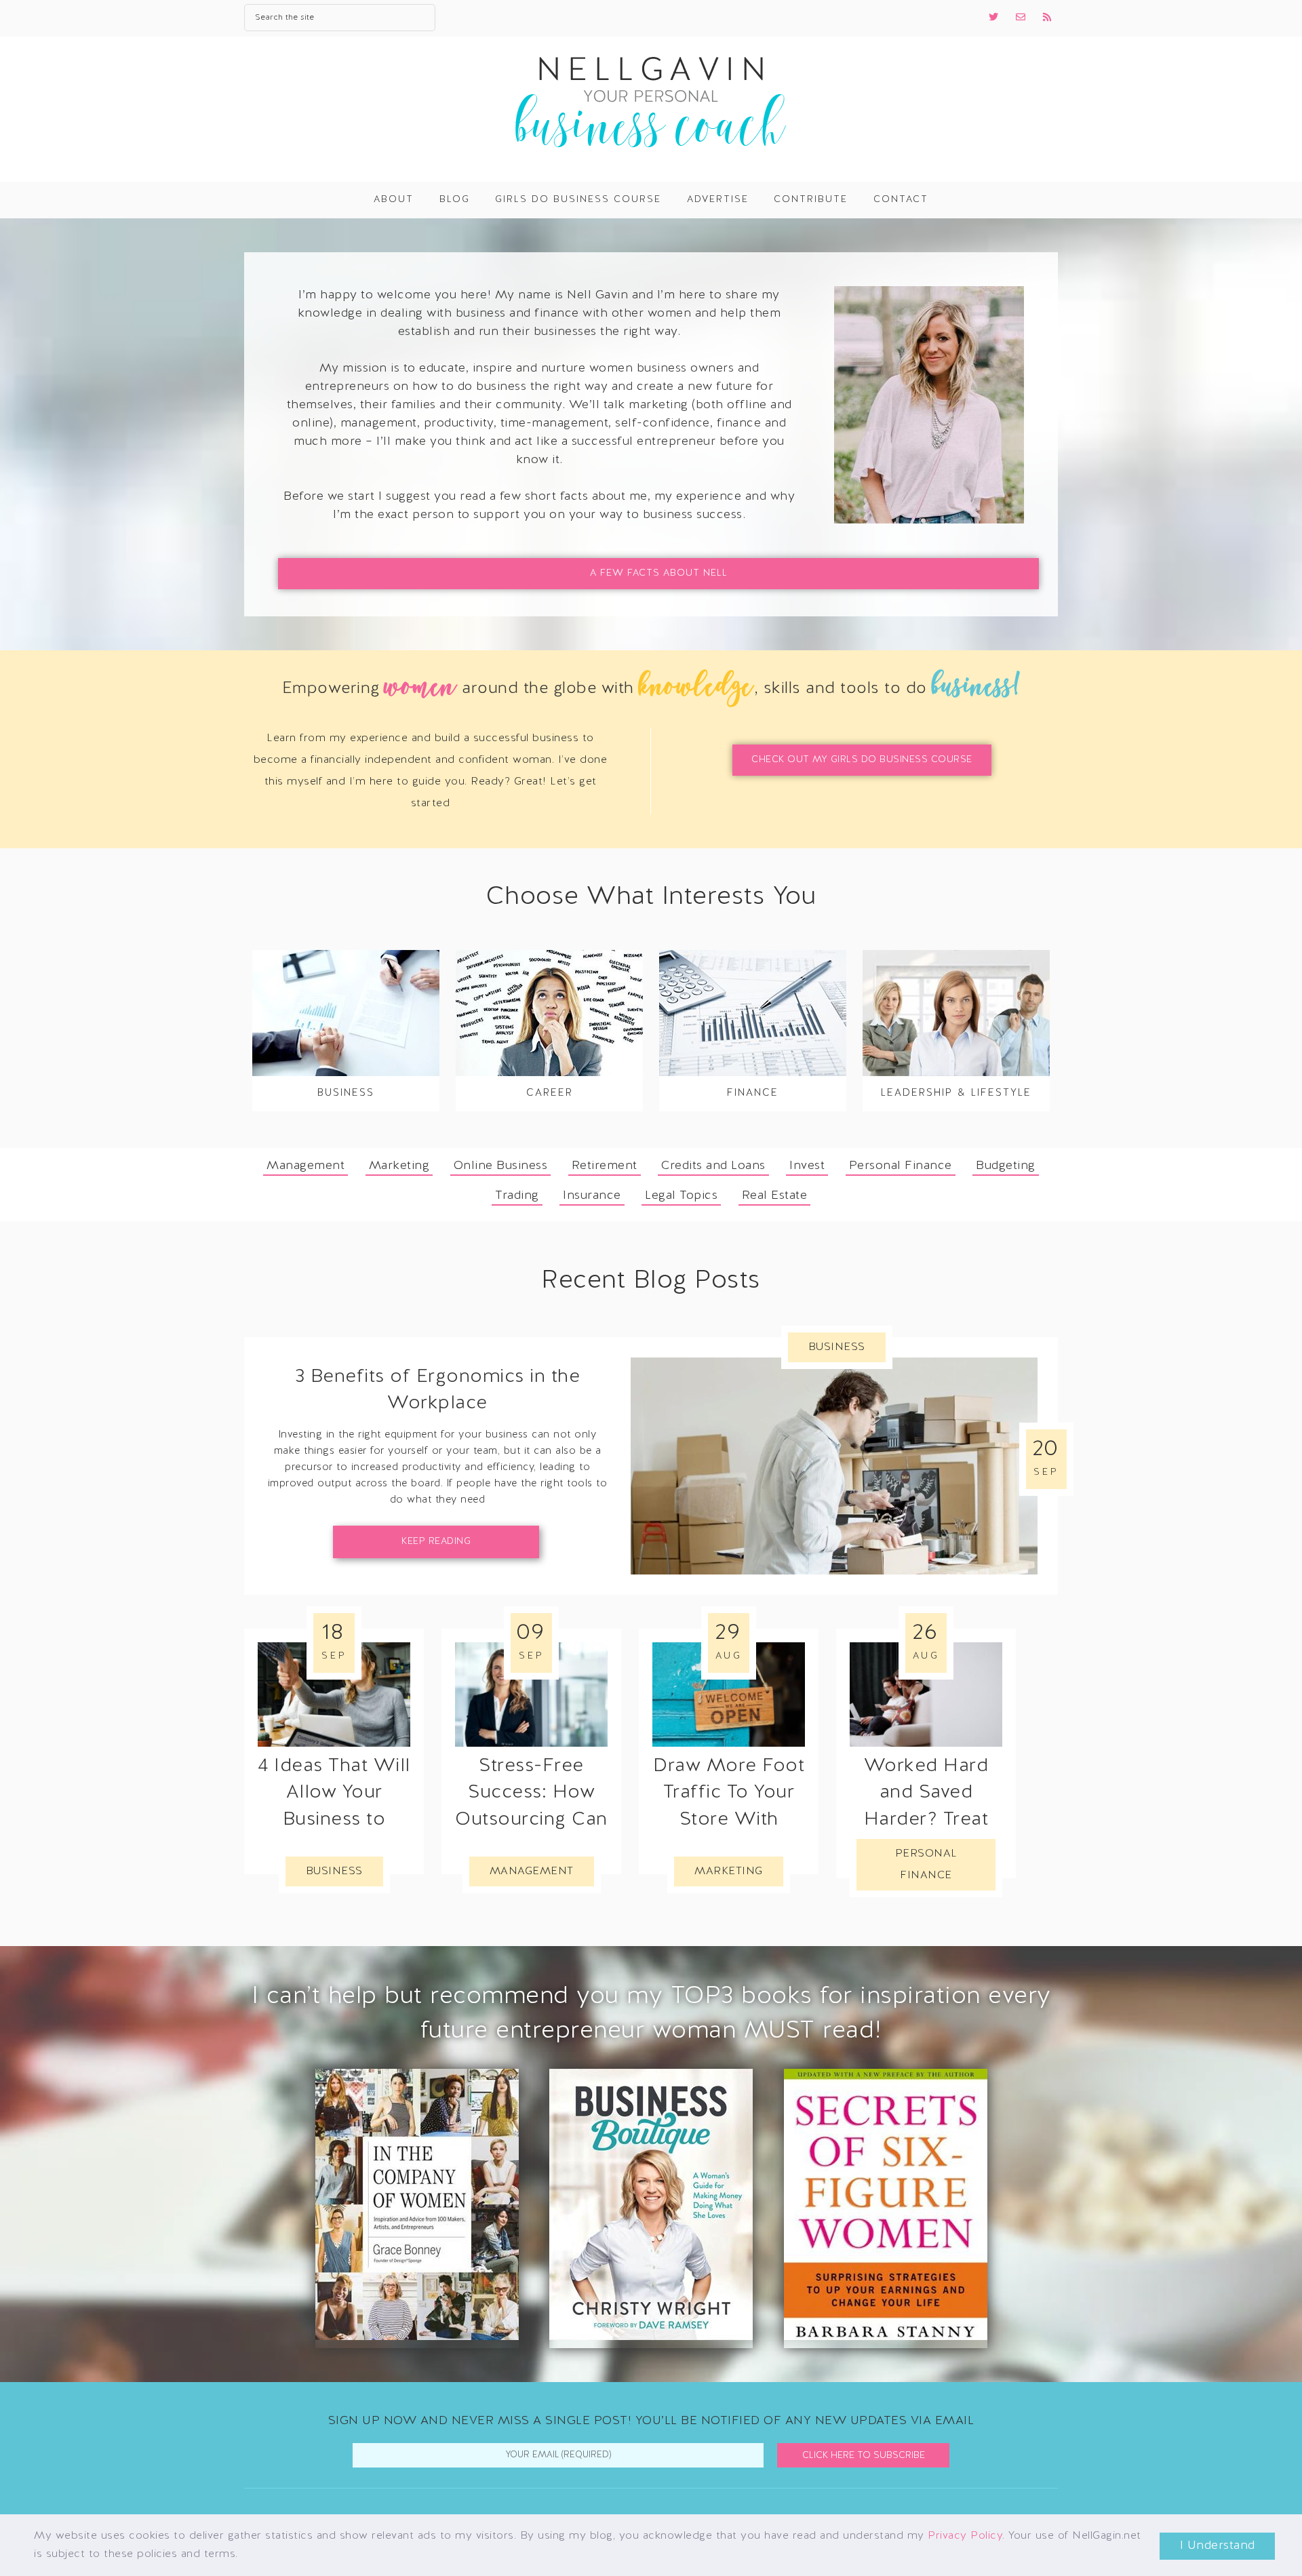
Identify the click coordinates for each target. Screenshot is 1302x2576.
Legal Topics (681, 1196)
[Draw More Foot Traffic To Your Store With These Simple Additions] (729, 1695)
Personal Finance (901, 1166)
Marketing (399, 1166)
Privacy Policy (965, 2536)
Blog (455, 200)
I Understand (1218, 2546)
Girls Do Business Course (578, 200)
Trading (517, 1196)
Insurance (592, 1196)
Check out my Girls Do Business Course (862, 760)
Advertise (718, 200)
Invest (807, 1166)
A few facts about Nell (659, 573)
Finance (753, 1093)
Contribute (811, 200)
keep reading (436, 1542)
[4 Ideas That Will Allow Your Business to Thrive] (334, 1695)
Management (305, 1166)
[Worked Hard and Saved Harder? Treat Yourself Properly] (926, 1695)
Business (346, 1093)
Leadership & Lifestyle (956, 1093)
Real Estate (775, 1196)
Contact (901, 200)
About (394, 200)
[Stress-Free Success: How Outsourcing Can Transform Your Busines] (531, 1695)
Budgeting (1006, 1166)
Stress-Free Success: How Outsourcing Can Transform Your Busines (531, 1820)
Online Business (501, 1166)
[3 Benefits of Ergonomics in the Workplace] (834, 1466)
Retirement (605, 1166)
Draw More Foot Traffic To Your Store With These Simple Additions (729, 1820)
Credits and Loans (713, 1166)
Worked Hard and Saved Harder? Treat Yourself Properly (926, 1820)
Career (550, 1093)
